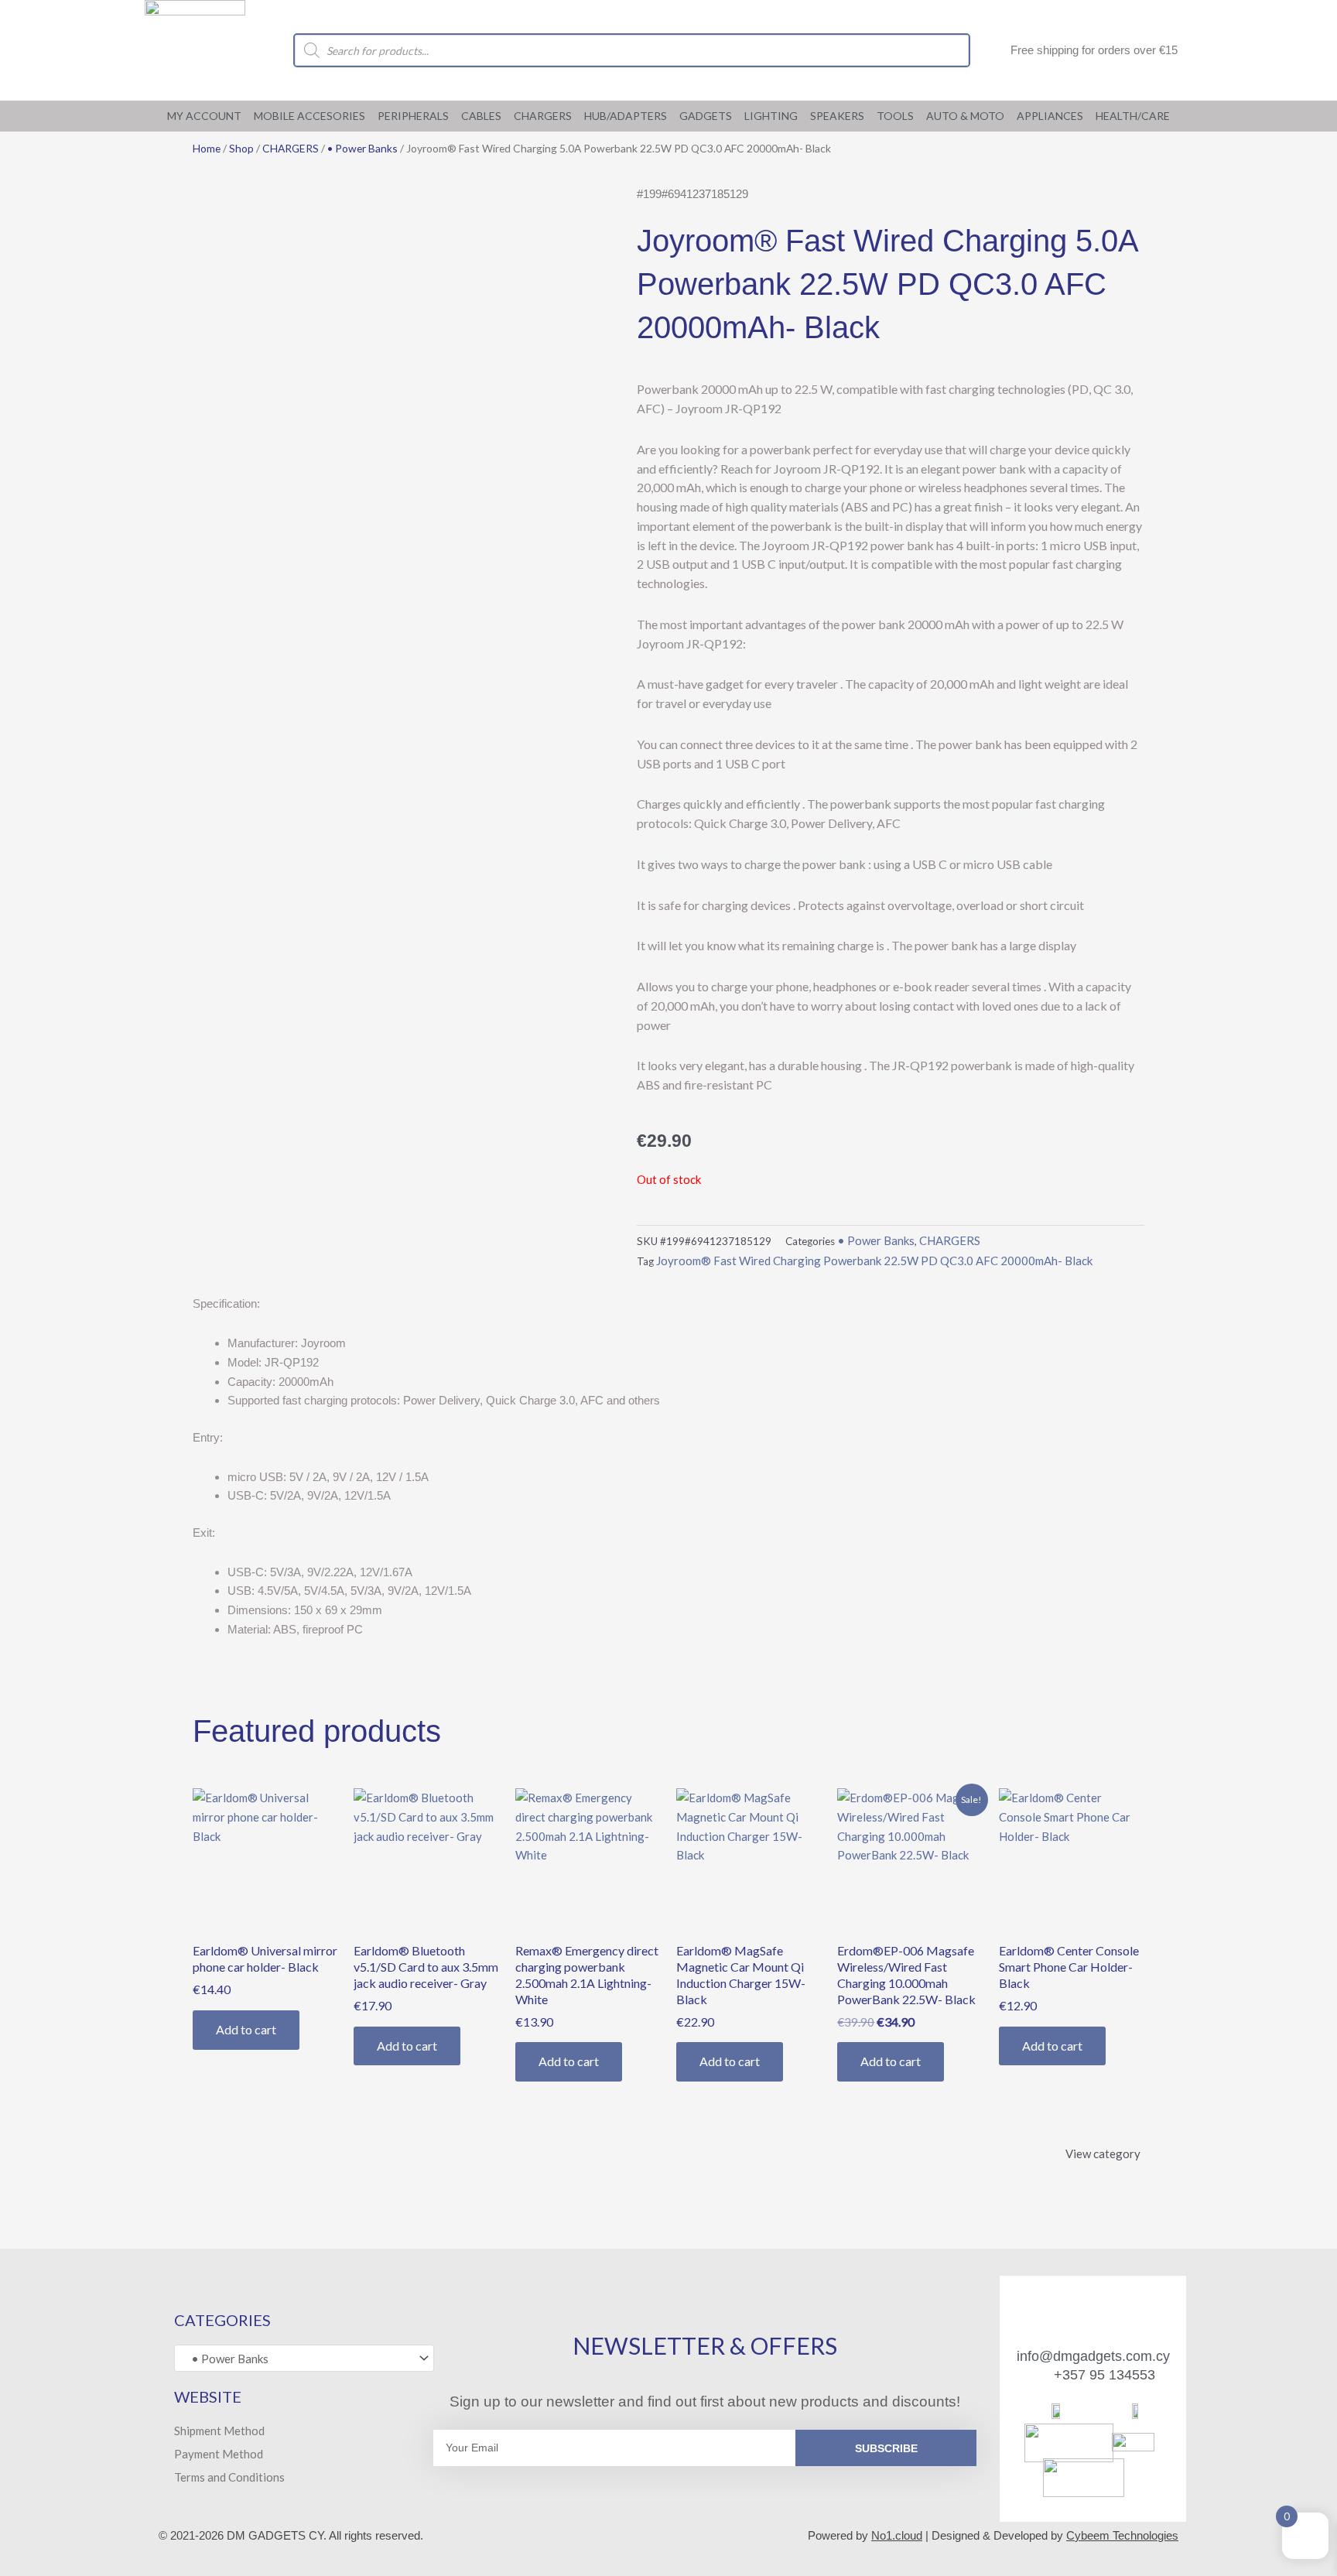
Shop (241, 148)
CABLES (481, 116)
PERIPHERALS (413, 116)
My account (204, 116)
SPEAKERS (837, 116)
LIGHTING (771, 116)
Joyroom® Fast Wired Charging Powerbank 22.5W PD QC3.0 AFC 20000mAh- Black (874, 1261)
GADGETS (706, 116)
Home (207, 148)
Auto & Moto (965, 116)
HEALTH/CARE (1133, 116)
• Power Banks (362, 148)
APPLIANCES (1050, 116)
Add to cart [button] (246, 2029)
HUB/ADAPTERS (626, 116)
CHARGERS (543, 116)
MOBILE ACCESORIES (309, 116)
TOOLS (895, 116)
